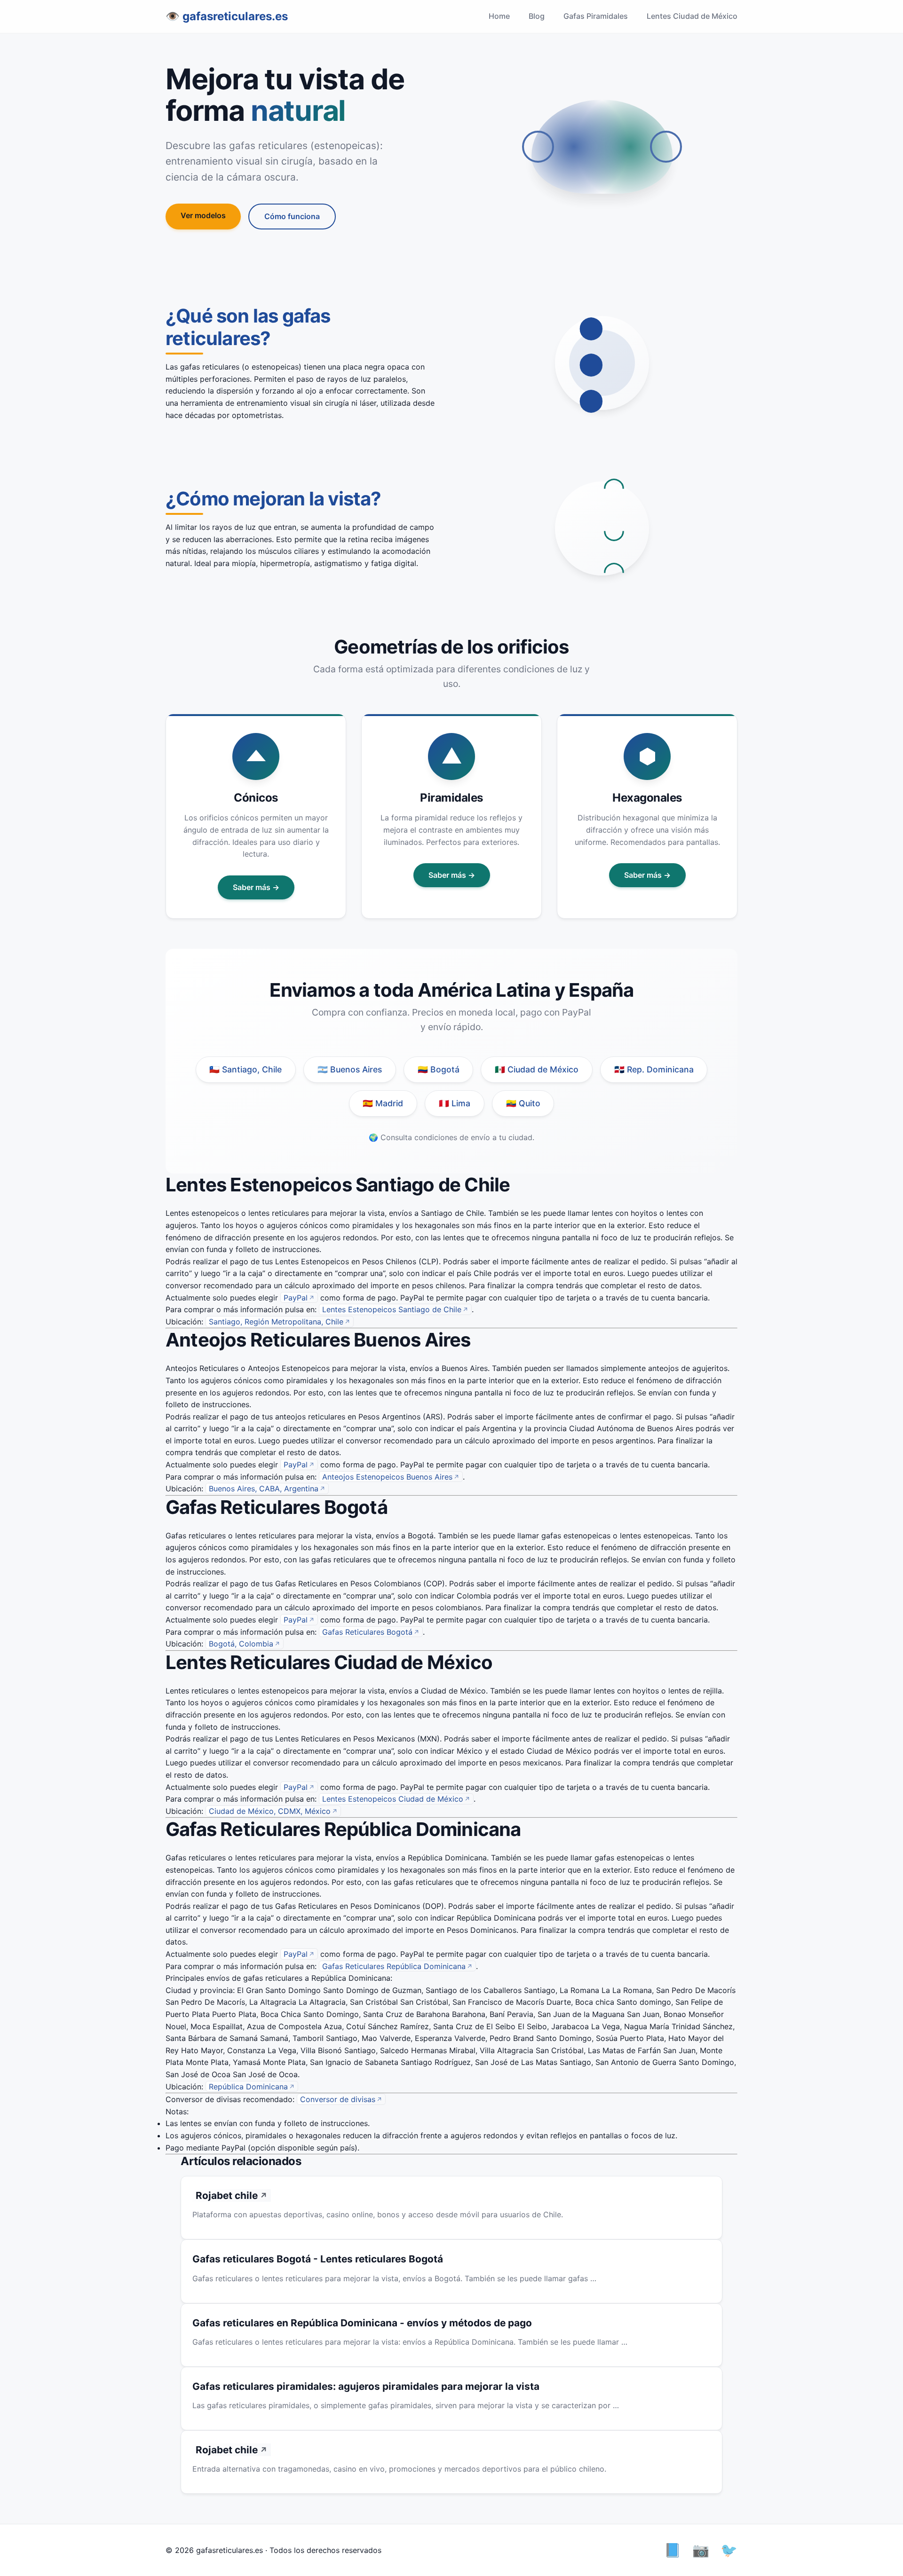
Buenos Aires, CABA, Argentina (264, 1489)
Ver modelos (203, 215)
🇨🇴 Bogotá (439, 1069)
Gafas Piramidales (596, 16)
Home (499, 16)
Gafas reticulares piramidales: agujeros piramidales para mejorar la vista (366, 2386)
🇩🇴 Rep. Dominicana (654, 1069)
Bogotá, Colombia (241, 1644)
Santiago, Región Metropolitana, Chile (276, 1322)
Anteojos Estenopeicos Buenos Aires (387, 1477)
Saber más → (256, 887)
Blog (537, 16)
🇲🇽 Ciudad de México (537, 1069)
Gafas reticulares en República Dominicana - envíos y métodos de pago (362, 2323)
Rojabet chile (227, 2195)
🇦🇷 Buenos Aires (350, 1069)
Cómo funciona (292, 216)
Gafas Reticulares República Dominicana (394, 1966)
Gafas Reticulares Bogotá (367, 1632)
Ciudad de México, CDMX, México (270, 1811)
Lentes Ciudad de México (692, 16)
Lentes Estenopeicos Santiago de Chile (392, 1309)
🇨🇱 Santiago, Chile (246, 1069)
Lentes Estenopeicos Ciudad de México (393, 1799)
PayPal (296, 1298)
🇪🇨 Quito (523, 1103)
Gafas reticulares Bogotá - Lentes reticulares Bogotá (318, 2259)
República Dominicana (248, 2087)
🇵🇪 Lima (455, 1103)
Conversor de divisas (338, 2099)
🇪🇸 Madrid (383, 1103)
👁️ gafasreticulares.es (227, 16)
